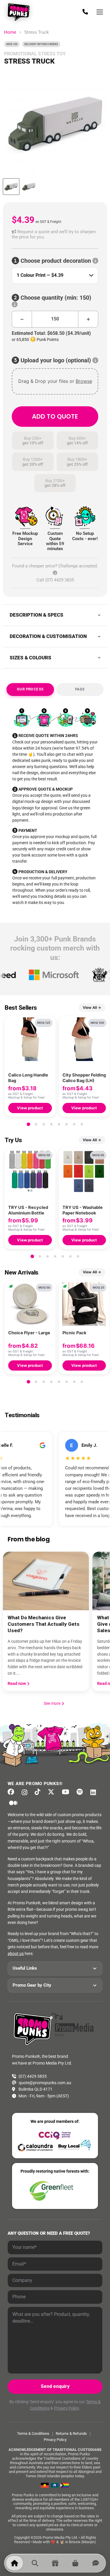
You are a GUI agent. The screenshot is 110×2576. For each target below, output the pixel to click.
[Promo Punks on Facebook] (13, 1792)
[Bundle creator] (55, 2563)
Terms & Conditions (33, 2433)
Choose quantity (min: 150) (55, 298)
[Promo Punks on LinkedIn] (95, 1792)
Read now (17, 1683)
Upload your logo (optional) (56, 360)
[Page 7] (74, 1124)
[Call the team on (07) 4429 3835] (85, 12)
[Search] (35, 2563)
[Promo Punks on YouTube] (67, 1792)
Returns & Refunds (71, 2433)
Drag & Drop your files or (55, 381)
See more (54, 1703)
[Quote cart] (75, 2563)
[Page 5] (59, 1124)
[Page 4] (51, 1124)
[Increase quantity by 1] (88, 319)
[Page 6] (67, 1124)
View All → (92, 1008)
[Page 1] (28, 1124)
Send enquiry (55, 2386)
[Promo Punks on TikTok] (39, 1792)
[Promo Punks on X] (53, 1792)
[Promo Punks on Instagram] (26, 1792)
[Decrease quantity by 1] (22, 319)
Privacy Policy (66, 2408)
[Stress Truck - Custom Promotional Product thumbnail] (11, 187)
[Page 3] (44, 1124)
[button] (55, 234)
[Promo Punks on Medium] (15, 1803)
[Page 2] (36, 1124)
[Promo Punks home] (20, 12)
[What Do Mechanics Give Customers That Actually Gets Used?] (46, 1581)
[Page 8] (82, 1124)
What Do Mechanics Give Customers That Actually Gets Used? (44, 1624)
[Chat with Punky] (95, 2563)
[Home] (15, 2563)
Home (10, 32)
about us (16, 1954)
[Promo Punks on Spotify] (81, 1792)
